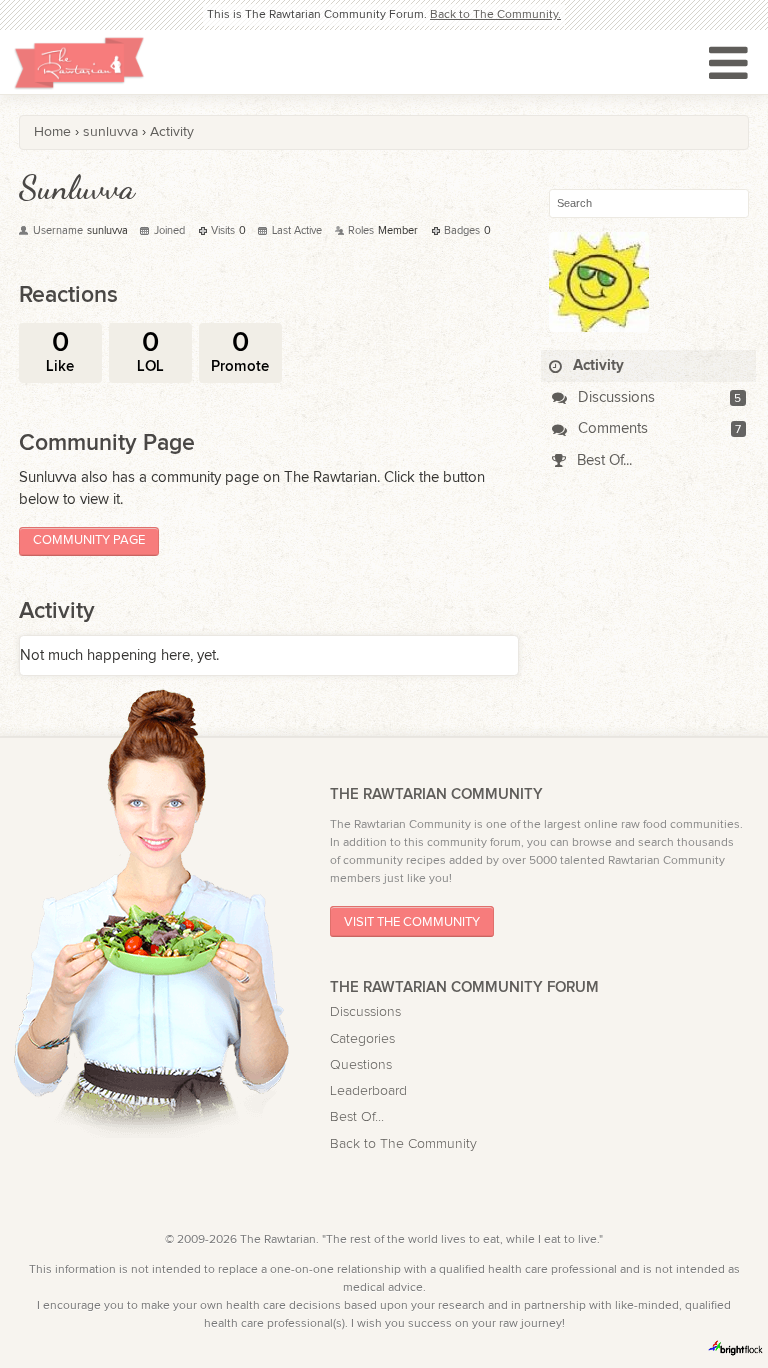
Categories (362, 1039)
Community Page (89, 540)
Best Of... (602, 460)
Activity (596, 365)
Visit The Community (412, 921)
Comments (611, 428)
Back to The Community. (495, 14)
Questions (361, 1065)
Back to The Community (403, 1144)
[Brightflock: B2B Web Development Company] (736, 1348)
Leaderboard (368, 1091)
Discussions (614, 397)
